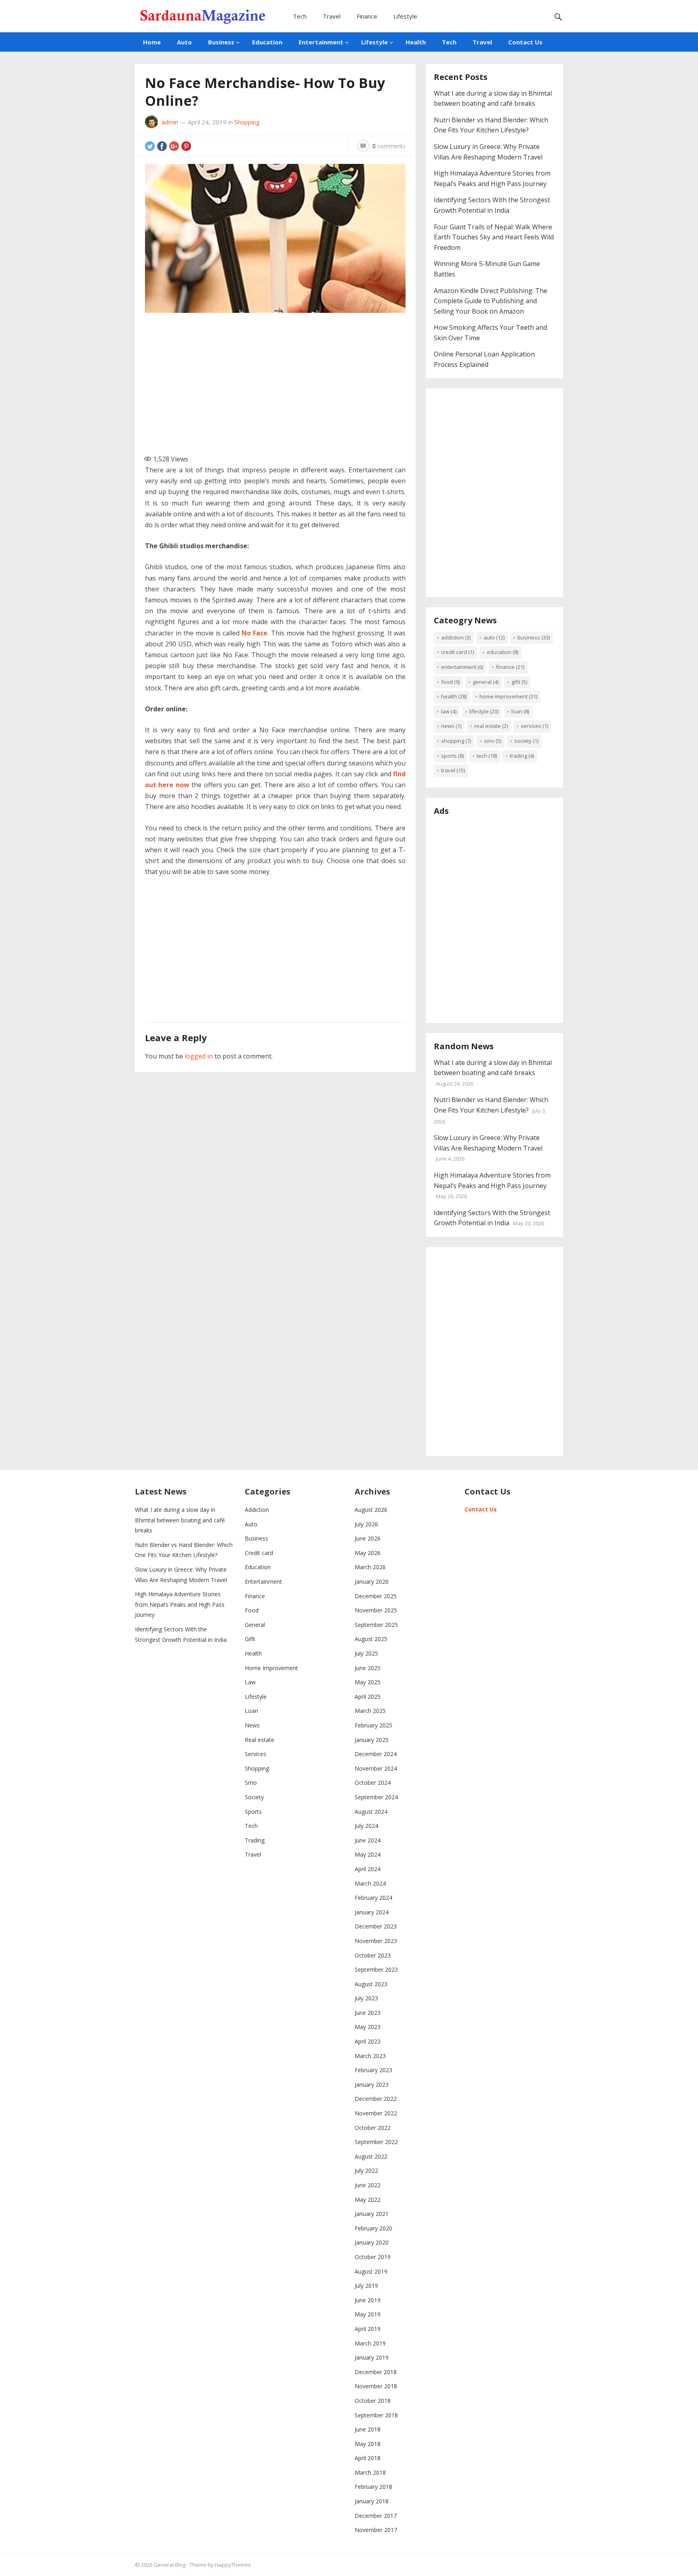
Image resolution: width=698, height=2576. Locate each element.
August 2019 (371, 2271)
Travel (332, 16)
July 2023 (366, 1998)
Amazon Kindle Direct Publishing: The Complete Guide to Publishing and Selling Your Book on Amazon (491, 301)
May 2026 (368, 1553)
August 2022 (371, 2156)
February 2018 (373, 2487)
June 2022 (368, 2185)
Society (526, 741)
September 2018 (376, 2415)
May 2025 (368, 1682)
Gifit (519, 682)
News (451, 726)
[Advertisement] (280, 380)
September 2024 (376, 1797)
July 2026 (366, 1524)
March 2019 (370, 2343)
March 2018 (370, 2472)
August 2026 (371, 1510)
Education (267, 42)
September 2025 (376, 1625)
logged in (199, 1056)
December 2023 (376, 1926)
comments (389, 146)
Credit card (457, 652)
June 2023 (368, 2013)
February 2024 (373, 1898)
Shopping (247, 122)
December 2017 (376, 2516)
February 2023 (373, 2070)
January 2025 (372, 1740)
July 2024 (366, 1826)
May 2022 (368, 2200)
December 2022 (376, 2099)
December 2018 (376, 2372)
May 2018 (368, 2444)
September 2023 (376, 1969)
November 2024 (376, 1768)
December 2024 (376, 1754)
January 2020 (372, 2242)
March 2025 (370, 1711)
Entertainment (321, 42)
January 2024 (372, 1912)
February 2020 (373, 2228)
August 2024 (371, 1812)
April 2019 (368, 2329)
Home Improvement (508, 696)
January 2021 (372, 2214)
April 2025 (368, 1697)
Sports (452, 756)
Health (416, 42)
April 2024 (368, 1869)
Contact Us (525, 42)
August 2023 (371, 1984)
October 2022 (373, 2128)
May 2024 (368, 1854)
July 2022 (366, 2170)
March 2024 (370, 1883)
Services (534, 726)
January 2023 (372, 2084)
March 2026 (370, 1567)
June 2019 (368, 2300)
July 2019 (366, 2286)
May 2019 (368, 2314)
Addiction (456, 637)
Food (450, 682)
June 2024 (368, 1840)
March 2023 (370, 2056)
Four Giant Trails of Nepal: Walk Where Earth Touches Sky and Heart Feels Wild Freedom (494, 237)
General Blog (169, 2565)
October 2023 (373, 1955)
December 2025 (376, 1596)
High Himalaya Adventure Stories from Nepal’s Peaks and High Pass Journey (180, 1604)
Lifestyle (405, 16)
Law (449, 711)
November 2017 (376, 2530)
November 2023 (376, 1941)
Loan (520, 711)
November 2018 (376, 2386)
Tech (300, 16)
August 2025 (371, 1639)
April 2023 (368, 2041)
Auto (184, 42)
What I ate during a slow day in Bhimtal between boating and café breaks (180, 1520)
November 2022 (376, 2113)
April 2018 (368, 2458)
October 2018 (373, 2401)
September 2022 (376, 2142)
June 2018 (368, 2429)
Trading (522, 756)
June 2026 (368, 1538)
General (486, 682)
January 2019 (372, 2357)
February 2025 (373, 1725)
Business (221, 42)
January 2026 (372, 1581)
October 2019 (373, 2257)
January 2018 (372, 2501)
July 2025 (366, 1653)
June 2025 (368, 1668)
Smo (493, 741)
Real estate (491, 726)
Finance (367, 16)
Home (152, 42)
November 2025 (376, 1610)
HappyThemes (233, 2565)
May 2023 (368, 2027)
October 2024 (373, 1783)
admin (170, 122)
